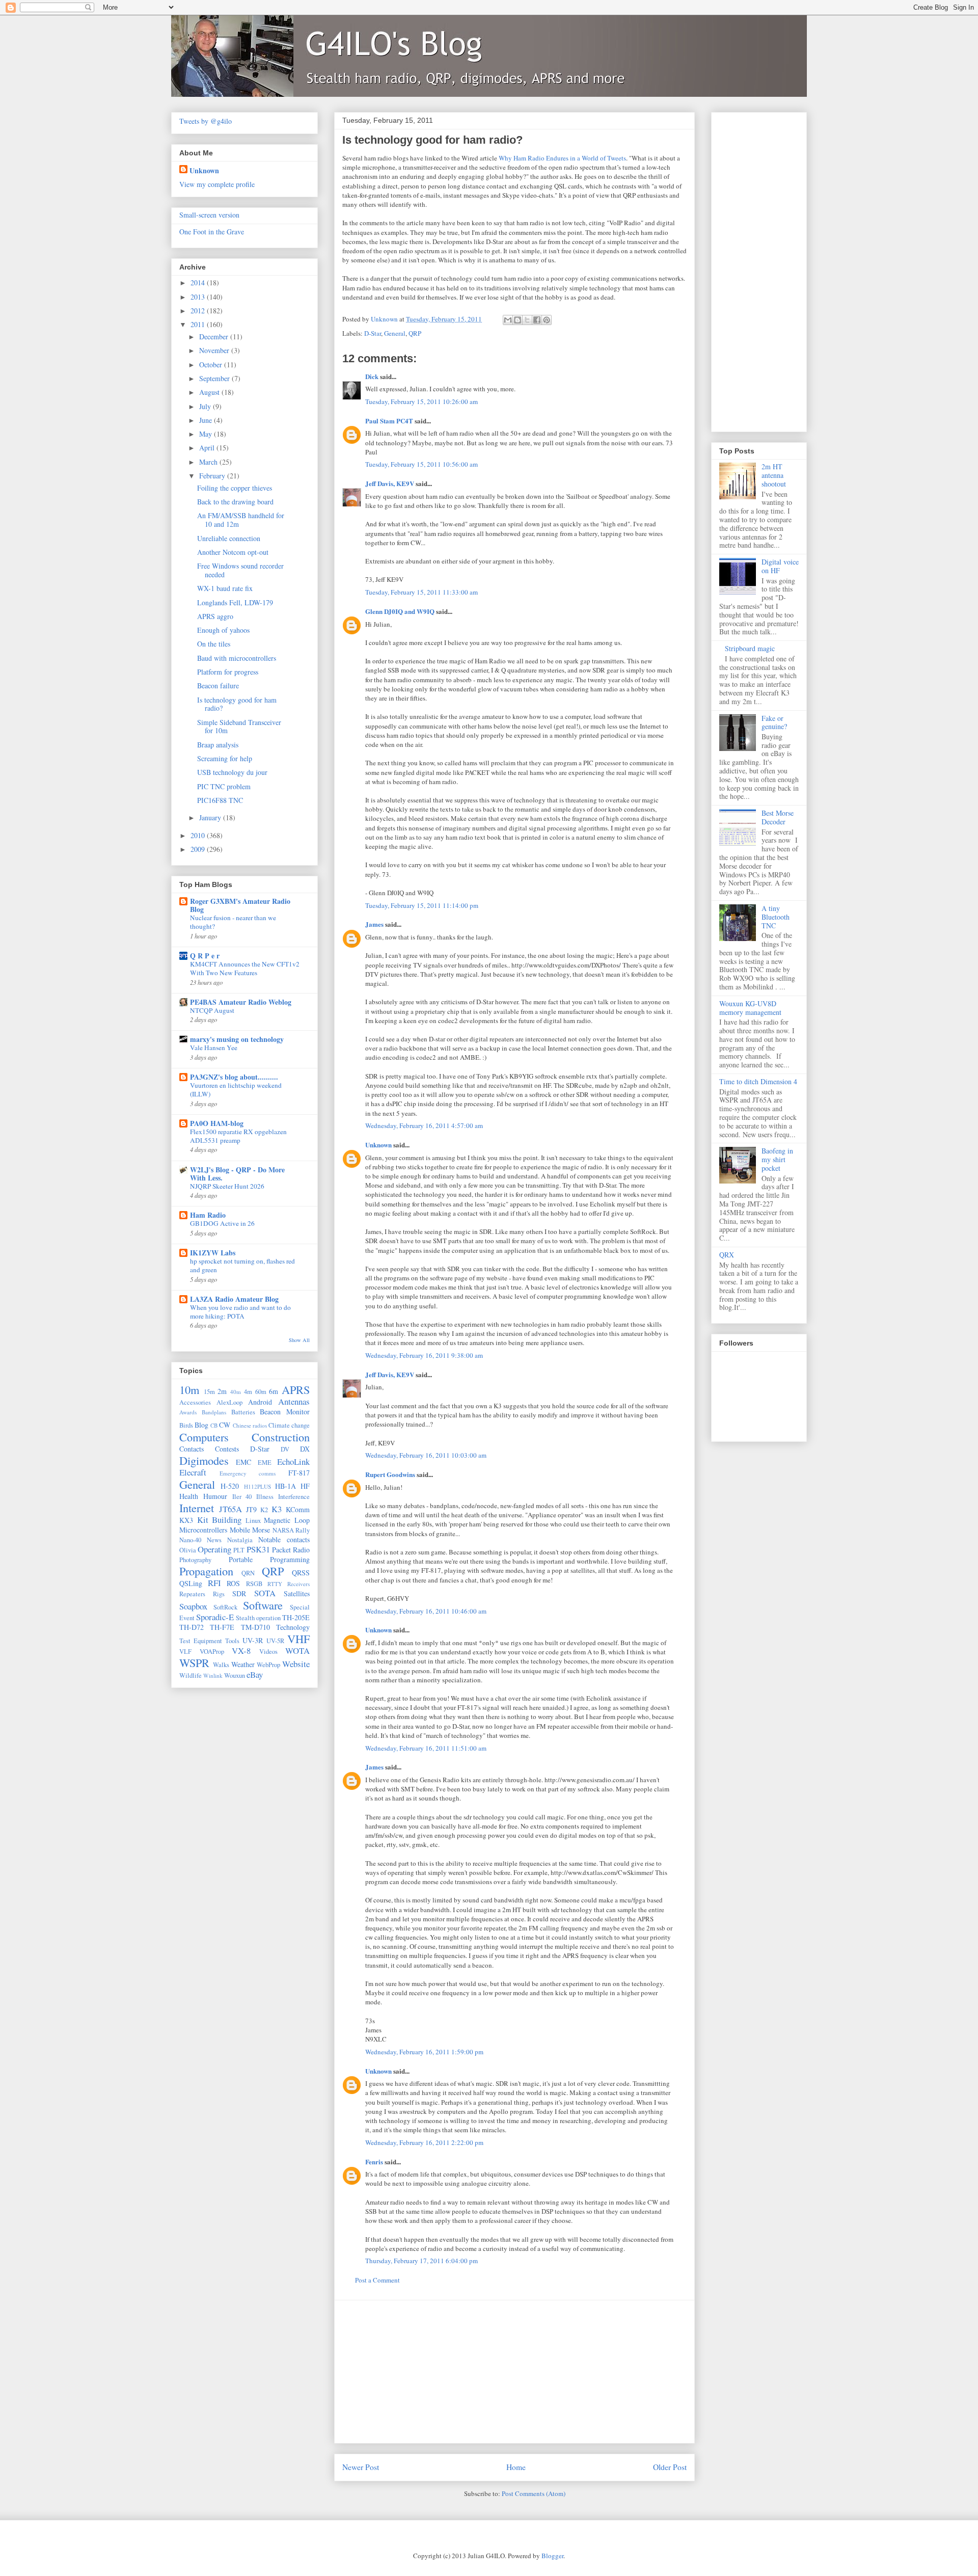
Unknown (378, 1145)
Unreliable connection (229, 538)
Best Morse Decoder (778, 817)
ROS (233, 1583)
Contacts (192, 1449)
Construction (281, 1437)
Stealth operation (258, 1618)
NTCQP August (212, 1010)
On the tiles (214, 644)
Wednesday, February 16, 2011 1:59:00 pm (424, 2052)
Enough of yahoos (223, 630)
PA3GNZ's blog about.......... (234, 1077)
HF (305, 1486)
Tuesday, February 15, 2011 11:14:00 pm (422, 905)
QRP (415, 333)
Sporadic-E (215, 1617)
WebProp (268, 1665)
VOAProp (212, 1652)
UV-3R (253, 1640)
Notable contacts (284, 1539)
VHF (298, 1639)
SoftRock (225, 1607)
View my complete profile (217, 184)
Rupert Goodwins (390, 1474)
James (374, 924)
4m (248, 1392)
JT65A (230, 1509)
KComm (298, 1509)
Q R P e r (205, 956)
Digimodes (204, 1460)
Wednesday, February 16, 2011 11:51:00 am (426, 1748)
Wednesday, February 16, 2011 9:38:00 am (424, 1355)
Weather (243, 1664)
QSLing (191, 1583)
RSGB (254, 1584)
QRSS (301, 1573)
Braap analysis (218, 745)
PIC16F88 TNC (220, 800)
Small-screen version (209, 215)
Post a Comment (377, 2280)
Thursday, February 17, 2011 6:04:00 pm (422, 2261)
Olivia (188, 1550)
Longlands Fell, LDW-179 (235, 602)
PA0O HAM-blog (217, 1123)
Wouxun (235, 1675)
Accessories (195, 1402)
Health (189, 1496)
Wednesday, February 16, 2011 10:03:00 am (426, 1455)
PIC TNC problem (224, 786)
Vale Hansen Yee (214, 1048)
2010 (199, 835)
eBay (255, 1674)
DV (285, 1449)
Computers (204, 1437)
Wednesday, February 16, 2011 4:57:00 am (424, 1125)
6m (274, 1391)
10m (189, 1389)
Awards (188, 1412)
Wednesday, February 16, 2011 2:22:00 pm (424, 2142)
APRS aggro (215, 616)
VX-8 (241, 1651)
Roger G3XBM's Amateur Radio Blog (240, 905)
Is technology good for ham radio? (237, 704)
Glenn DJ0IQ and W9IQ (400, 611)
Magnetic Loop (287, 1520)
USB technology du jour (232, 772)
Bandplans (214, 1412)
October (212, 365)
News (214, 1540)
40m (236, 1392)
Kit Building (220, 1520)
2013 (199, 297)
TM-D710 (255, 1627)
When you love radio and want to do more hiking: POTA (240, 1312)
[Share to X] (527, 320)
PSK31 (258, 1549)
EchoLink (293, 1461)
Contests (227, 1449)
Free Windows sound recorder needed (240, 570)
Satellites (297, 1593)
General (395, 333)
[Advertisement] (514, 2372)
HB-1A (286, 1486)
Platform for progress (228, 672)
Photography (195, 1560)
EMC (243, 1462)
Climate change (289, 1425)
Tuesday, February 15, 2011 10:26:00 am (422, 401)
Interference (294, 1497)
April (208, 448)
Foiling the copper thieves (235, 488)
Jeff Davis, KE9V (390, 483)
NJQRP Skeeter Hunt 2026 (227, 1186)
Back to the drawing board (235, 502)
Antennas (294, 1401)
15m (209, 1392)
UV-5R (275, 1641)
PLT (239, 1550)
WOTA (297, 1651)
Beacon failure (218, 686)
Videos (268, 1652)
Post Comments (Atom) (534, 2493)
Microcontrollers (203, 1530)
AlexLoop (229, 1402)
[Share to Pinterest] (547, 320)
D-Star (373, 333)
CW (225, 1425)
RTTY (275, 1584)
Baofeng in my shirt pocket (777, 1159)
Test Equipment (201, 1641)
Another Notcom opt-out (233, 552)
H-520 (230, 1486)
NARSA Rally (291, 1530)
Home (516, 2467)
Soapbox (193, 1606)
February (213, 476)
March (209, 462)
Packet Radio (291, 1550)
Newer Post (361, 2467)
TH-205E (296, 1617)
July (206, 406)
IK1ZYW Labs (213, 1253)
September (215, 378)
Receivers (298, 1584)
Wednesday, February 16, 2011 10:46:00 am (426, 1611)
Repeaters (192, 1594)
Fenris (374, 2162)
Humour (215, 1496)
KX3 (186, 1520)
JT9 (251, 1509)
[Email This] (508, 320)
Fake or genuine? (774, 722)
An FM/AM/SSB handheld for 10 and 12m (241, 520)
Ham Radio (208, 1215)
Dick (372, 376)
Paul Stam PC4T (389, 421)
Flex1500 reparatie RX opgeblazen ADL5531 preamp (238, 1136)
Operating (214, 1549)
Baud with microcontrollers (237, 658)
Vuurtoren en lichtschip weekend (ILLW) (236, 1090)
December (215, 337)
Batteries (243, 1412)
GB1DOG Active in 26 (222, 1223)
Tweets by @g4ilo (206, 121)
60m (261, 1392)
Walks (221, 1665)
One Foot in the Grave (212, 232)
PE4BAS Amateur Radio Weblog (241, 1002)
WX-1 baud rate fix (225, 588)
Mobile (240, 1530)
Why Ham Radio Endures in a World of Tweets (562, 158)
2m (222, 1391)
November (215, 350)
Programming (290, 1559)
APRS (296, 1389)
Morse (261, 1530)
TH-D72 (192, 1627)
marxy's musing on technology (237, 1039)
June (207, 420)
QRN (248, 1573)
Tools (232, 1641)
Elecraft (193, 1472)
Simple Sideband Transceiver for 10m (239, 727)
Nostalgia (240, 1540)
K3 (277, 1509)
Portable (241, 1559)
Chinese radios (250, 1425)
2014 (199, 283)
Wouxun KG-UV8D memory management (750, 1008)
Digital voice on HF (780, 566)
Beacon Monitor (285, 1412)
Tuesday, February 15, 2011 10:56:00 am (422, 464)
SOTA (265, 1593)
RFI (214, 1583)
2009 (199, 849)
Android (260, 1402)
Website (296, 1664)
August (210, 392)
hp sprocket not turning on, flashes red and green (242, 1265)
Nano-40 (190, 1540)
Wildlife (191, 1675)
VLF (185, 1652)
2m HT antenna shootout (774, 475)
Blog (201, 1425)
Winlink (213, 1675)
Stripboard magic (750, 648)
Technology (293, 1627)
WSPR (194, 1662)
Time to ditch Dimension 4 (758, 1081)
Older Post (670, 2467)
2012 (199, 311)
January (211, 817)
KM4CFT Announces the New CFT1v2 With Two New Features (245, 968)
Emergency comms (248, 1473)
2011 (199, 324)
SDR (239, 1593)
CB (214, 1425)
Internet (197, 1508)
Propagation (206, 1571)
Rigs (219, 1594)
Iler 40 (242, 1497)
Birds (186, 1425)
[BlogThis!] (518, 320)
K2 (264, 1510)
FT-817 (299, 1473)
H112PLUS (257, 1486)
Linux (253, 1521)
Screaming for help (225, 758)
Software (263, 1605)
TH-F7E (222, 1627)
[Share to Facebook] (537, 320)
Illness (265, 1497)
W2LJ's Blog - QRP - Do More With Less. (237, 1174)
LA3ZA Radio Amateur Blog (234, 1299)
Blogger (552, 2556)
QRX (727, 1255)
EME (265, 1463)
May (207, 434)
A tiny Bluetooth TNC (776, 917)
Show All (299, 1340)
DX (305, 1449)
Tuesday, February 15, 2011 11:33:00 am (422, 592)
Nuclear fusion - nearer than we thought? (233, 922)
